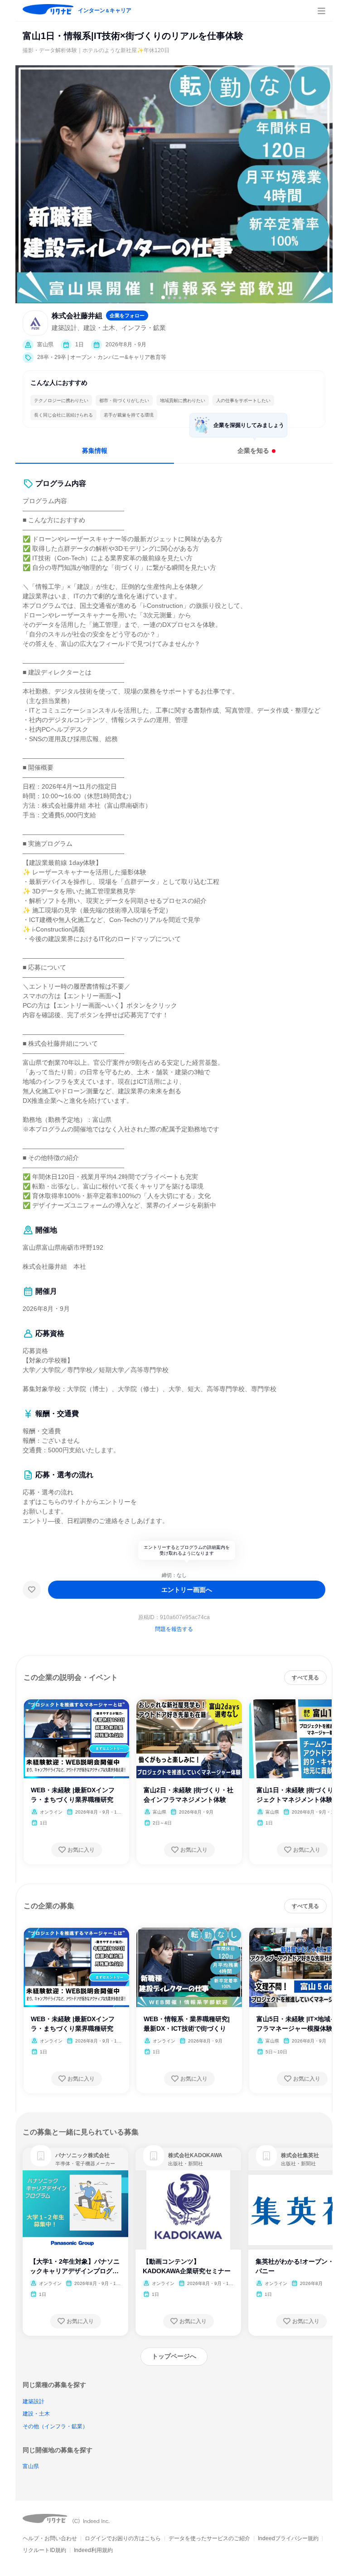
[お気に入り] (32, 1590)
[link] (41, 2156)
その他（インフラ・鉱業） (55, 2426)
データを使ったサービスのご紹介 (209, 2538)
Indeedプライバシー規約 (288, 2538)
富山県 (31, 2466)
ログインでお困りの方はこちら (123, 2538)
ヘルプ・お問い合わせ (50, 2538)
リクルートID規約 (44, 2550)
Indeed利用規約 (93, 2550)
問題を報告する (174, 1629)
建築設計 (34, 2401)
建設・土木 (36, 2414)
